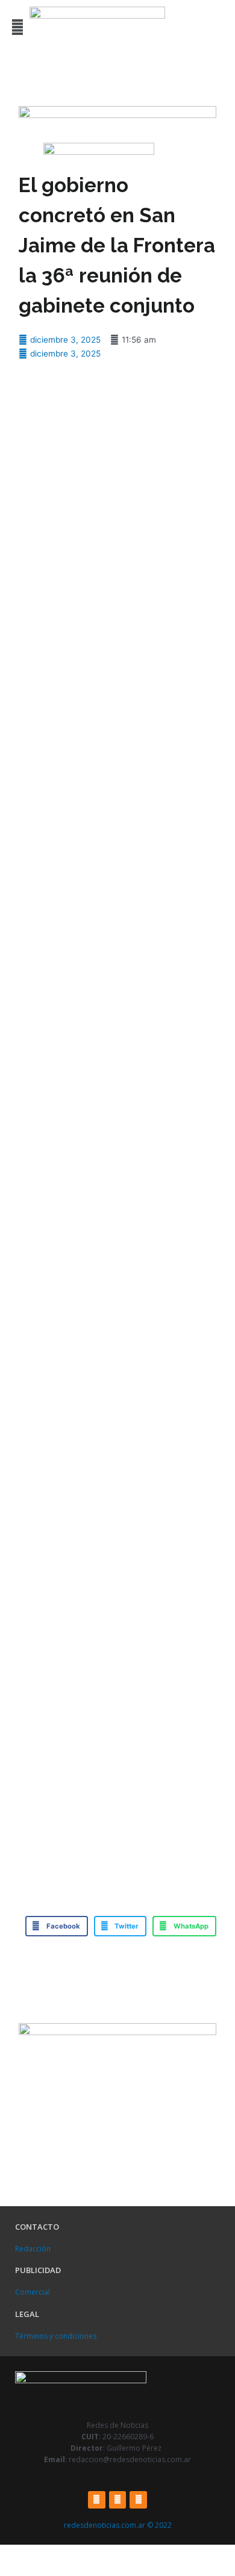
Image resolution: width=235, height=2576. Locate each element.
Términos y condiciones (56, 2336)
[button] (17, 27)
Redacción (33, 2249)
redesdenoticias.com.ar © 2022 (118, 2525)
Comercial (33, 2292)
